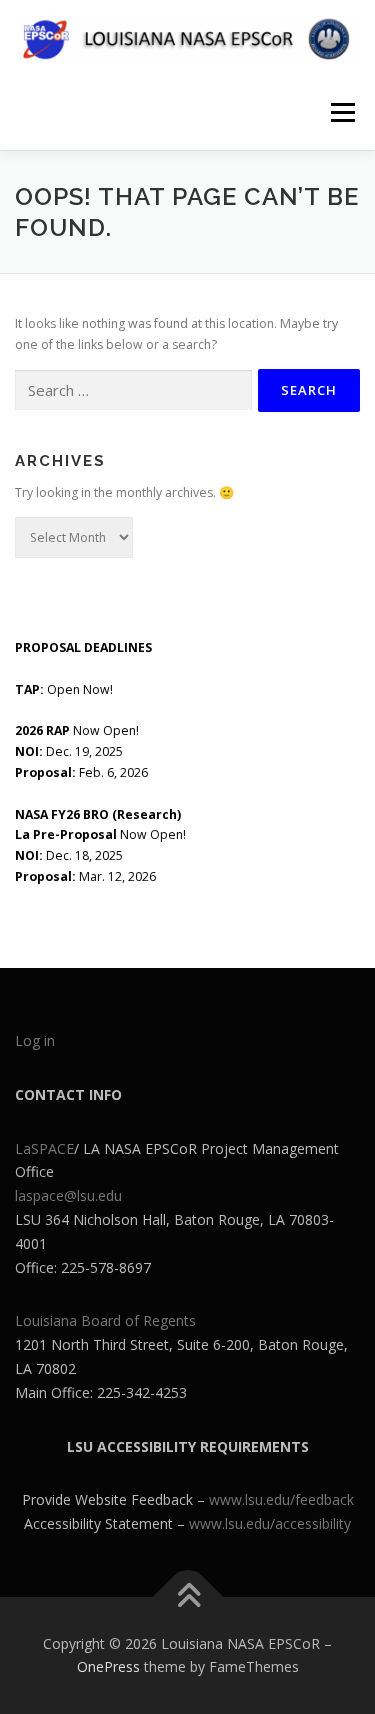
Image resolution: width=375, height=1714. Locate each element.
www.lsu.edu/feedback (281, 1499)
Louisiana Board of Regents (105, 1320)
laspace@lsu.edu (68, 1195)
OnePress (108, 1666)
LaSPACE (44, 1148)
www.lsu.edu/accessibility (270, 1523)
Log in (35, 1040)
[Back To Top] (187, 1596)
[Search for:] (133, 390)
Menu (341, 112)
